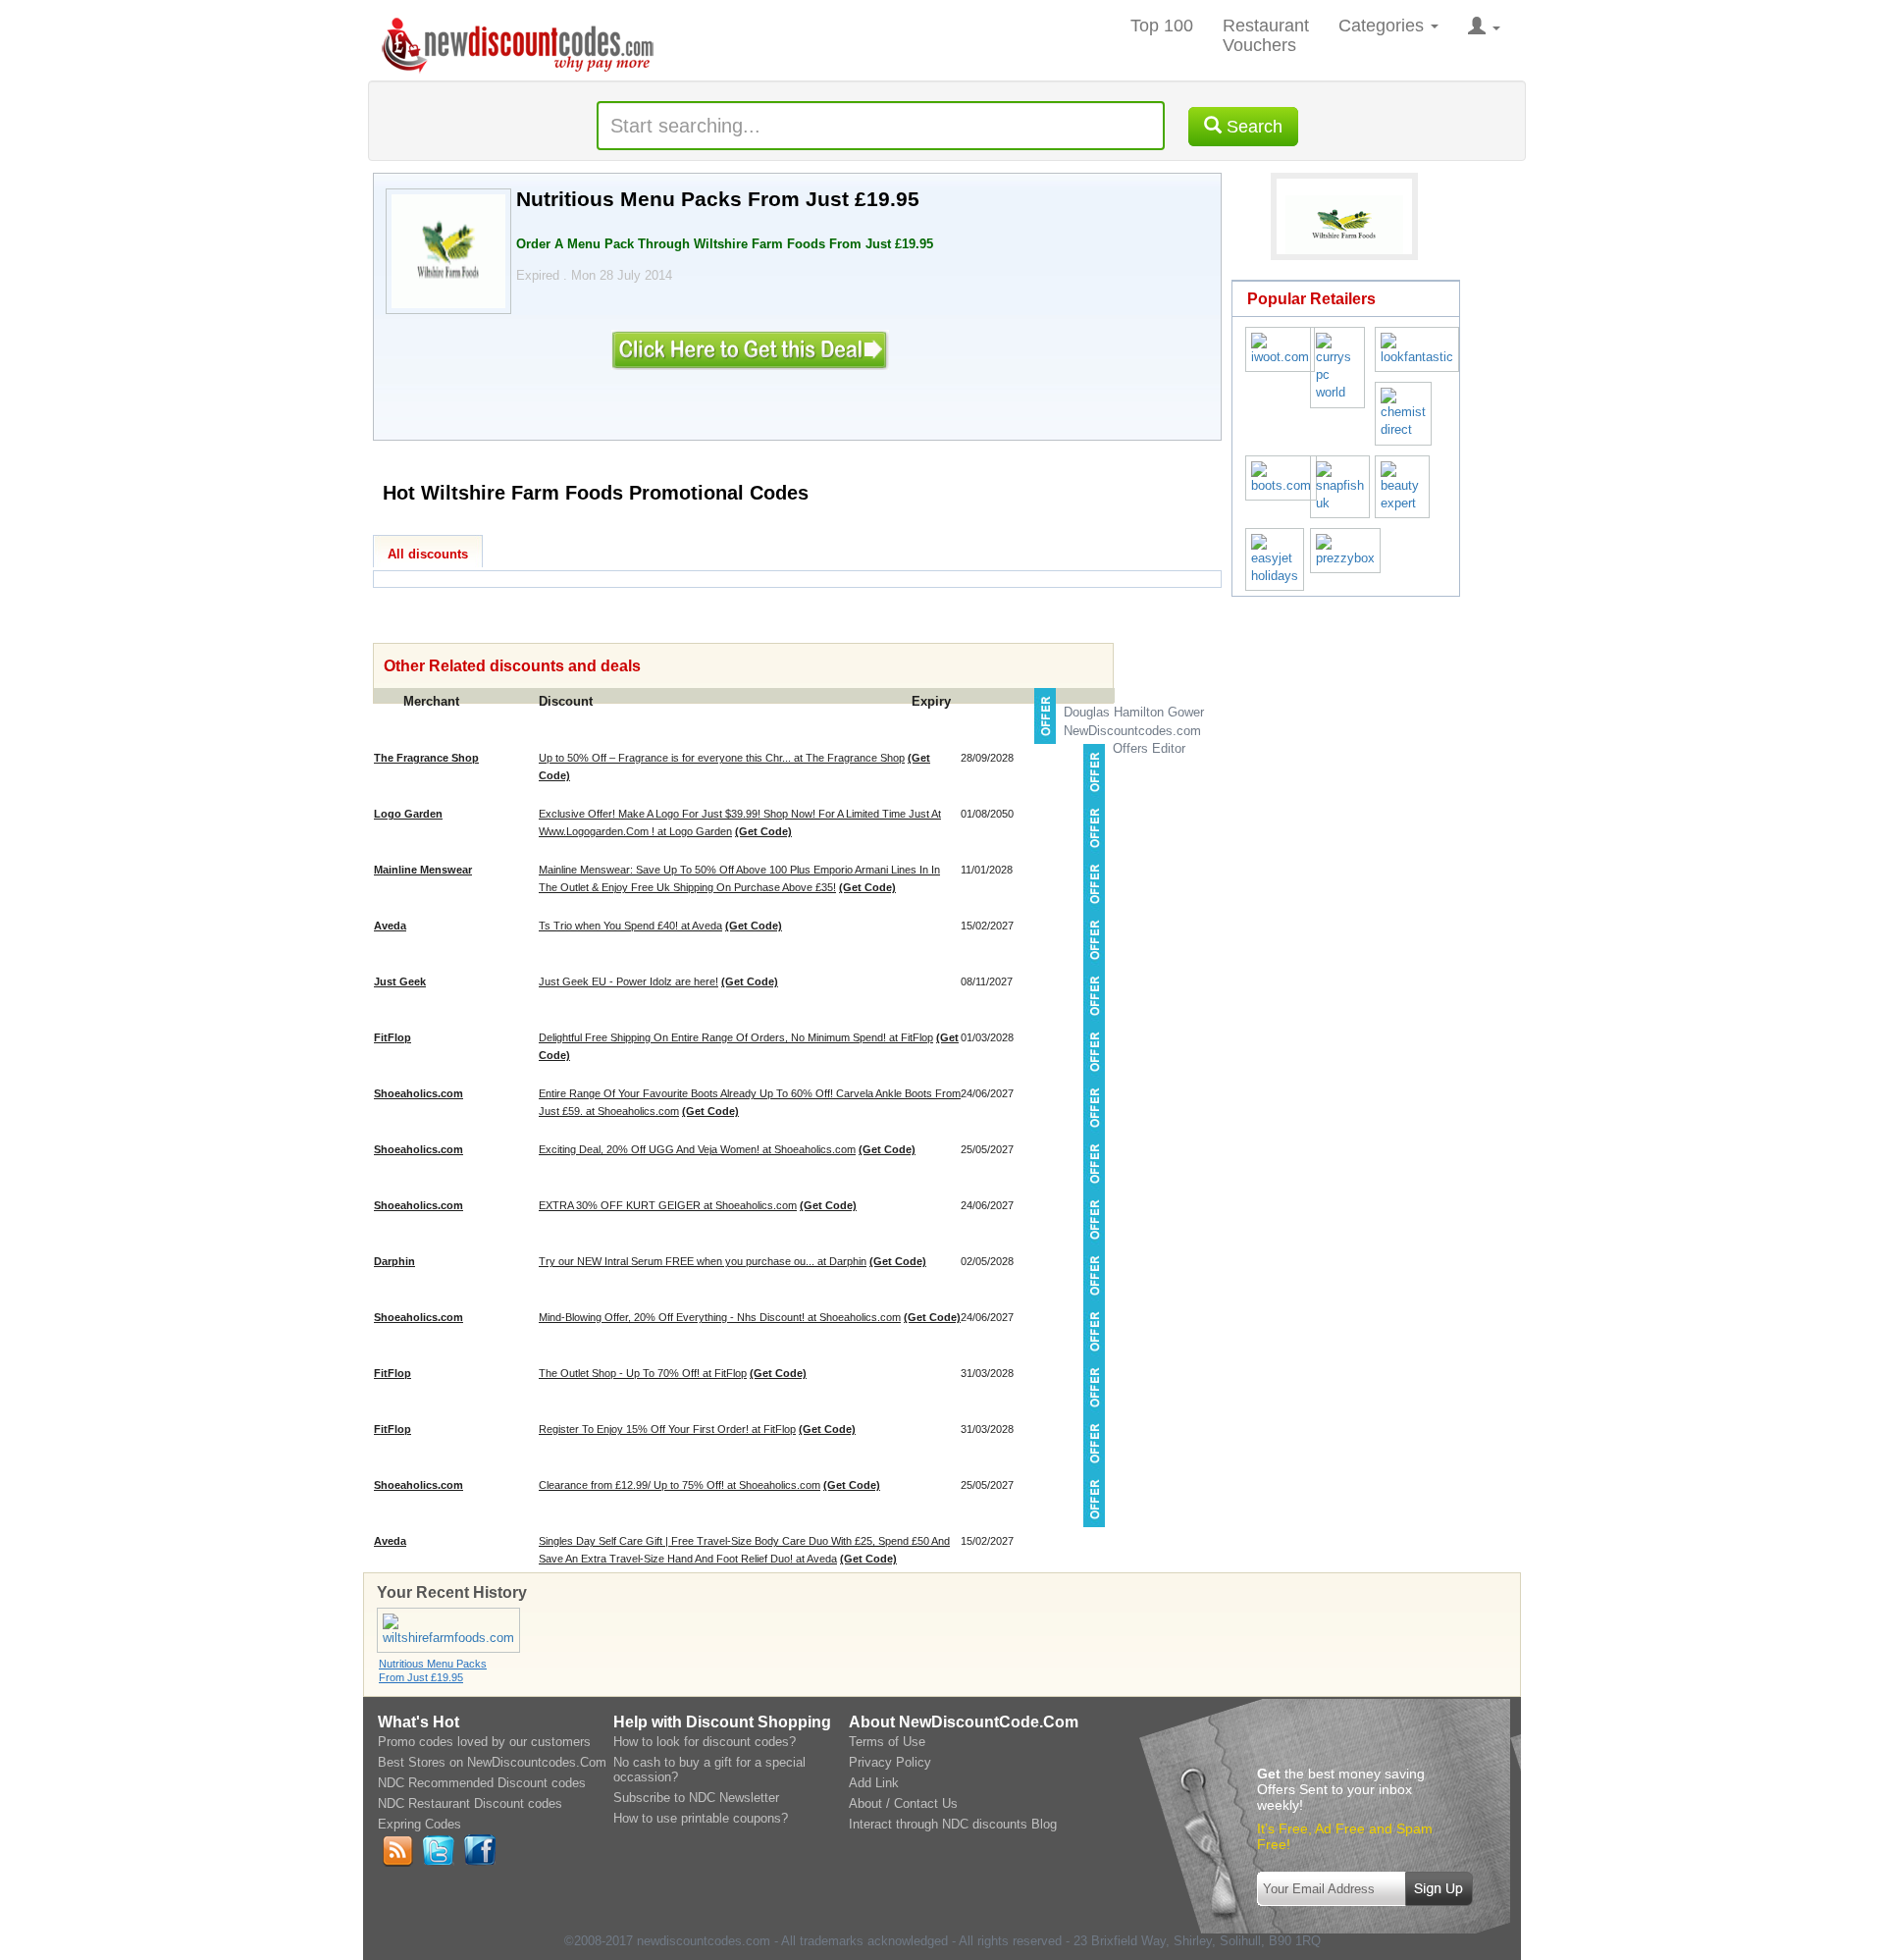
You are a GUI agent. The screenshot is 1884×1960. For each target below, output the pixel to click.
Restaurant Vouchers (1266, 35)
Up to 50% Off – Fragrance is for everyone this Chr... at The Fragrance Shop (722, 758)
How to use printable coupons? (701, 1818)
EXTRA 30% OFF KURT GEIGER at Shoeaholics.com (668, 1205)
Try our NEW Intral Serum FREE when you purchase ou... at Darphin (703, 1261)
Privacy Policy (890, 1762)
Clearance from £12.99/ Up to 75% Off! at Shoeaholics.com (680, 1485)
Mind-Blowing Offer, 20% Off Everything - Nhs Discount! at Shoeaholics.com (720, 1317)
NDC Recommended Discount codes (482, 1783)
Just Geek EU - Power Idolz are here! (628, 981)
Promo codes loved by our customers (484, 1742)
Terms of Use (887, 1742)
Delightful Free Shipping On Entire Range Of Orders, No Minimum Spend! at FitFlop (736, 1037)
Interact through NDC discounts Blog (953, 1824)
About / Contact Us (903, 1803)
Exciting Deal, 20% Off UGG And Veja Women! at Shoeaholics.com (697, 1149)
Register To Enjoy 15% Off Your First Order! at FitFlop (667, 1429)
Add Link (874, 1783)
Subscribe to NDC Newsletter (696, 1798)
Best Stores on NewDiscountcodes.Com (492, 1762)
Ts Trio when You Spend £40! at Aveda (630, 926)
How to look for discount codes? (705, 1742)
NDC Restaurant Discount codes (470, 1803)
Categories (1384, 26)
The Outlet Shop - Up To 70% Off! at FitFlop (643, 1373)
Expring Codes (419, 1824)
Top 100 (1162, 26)
